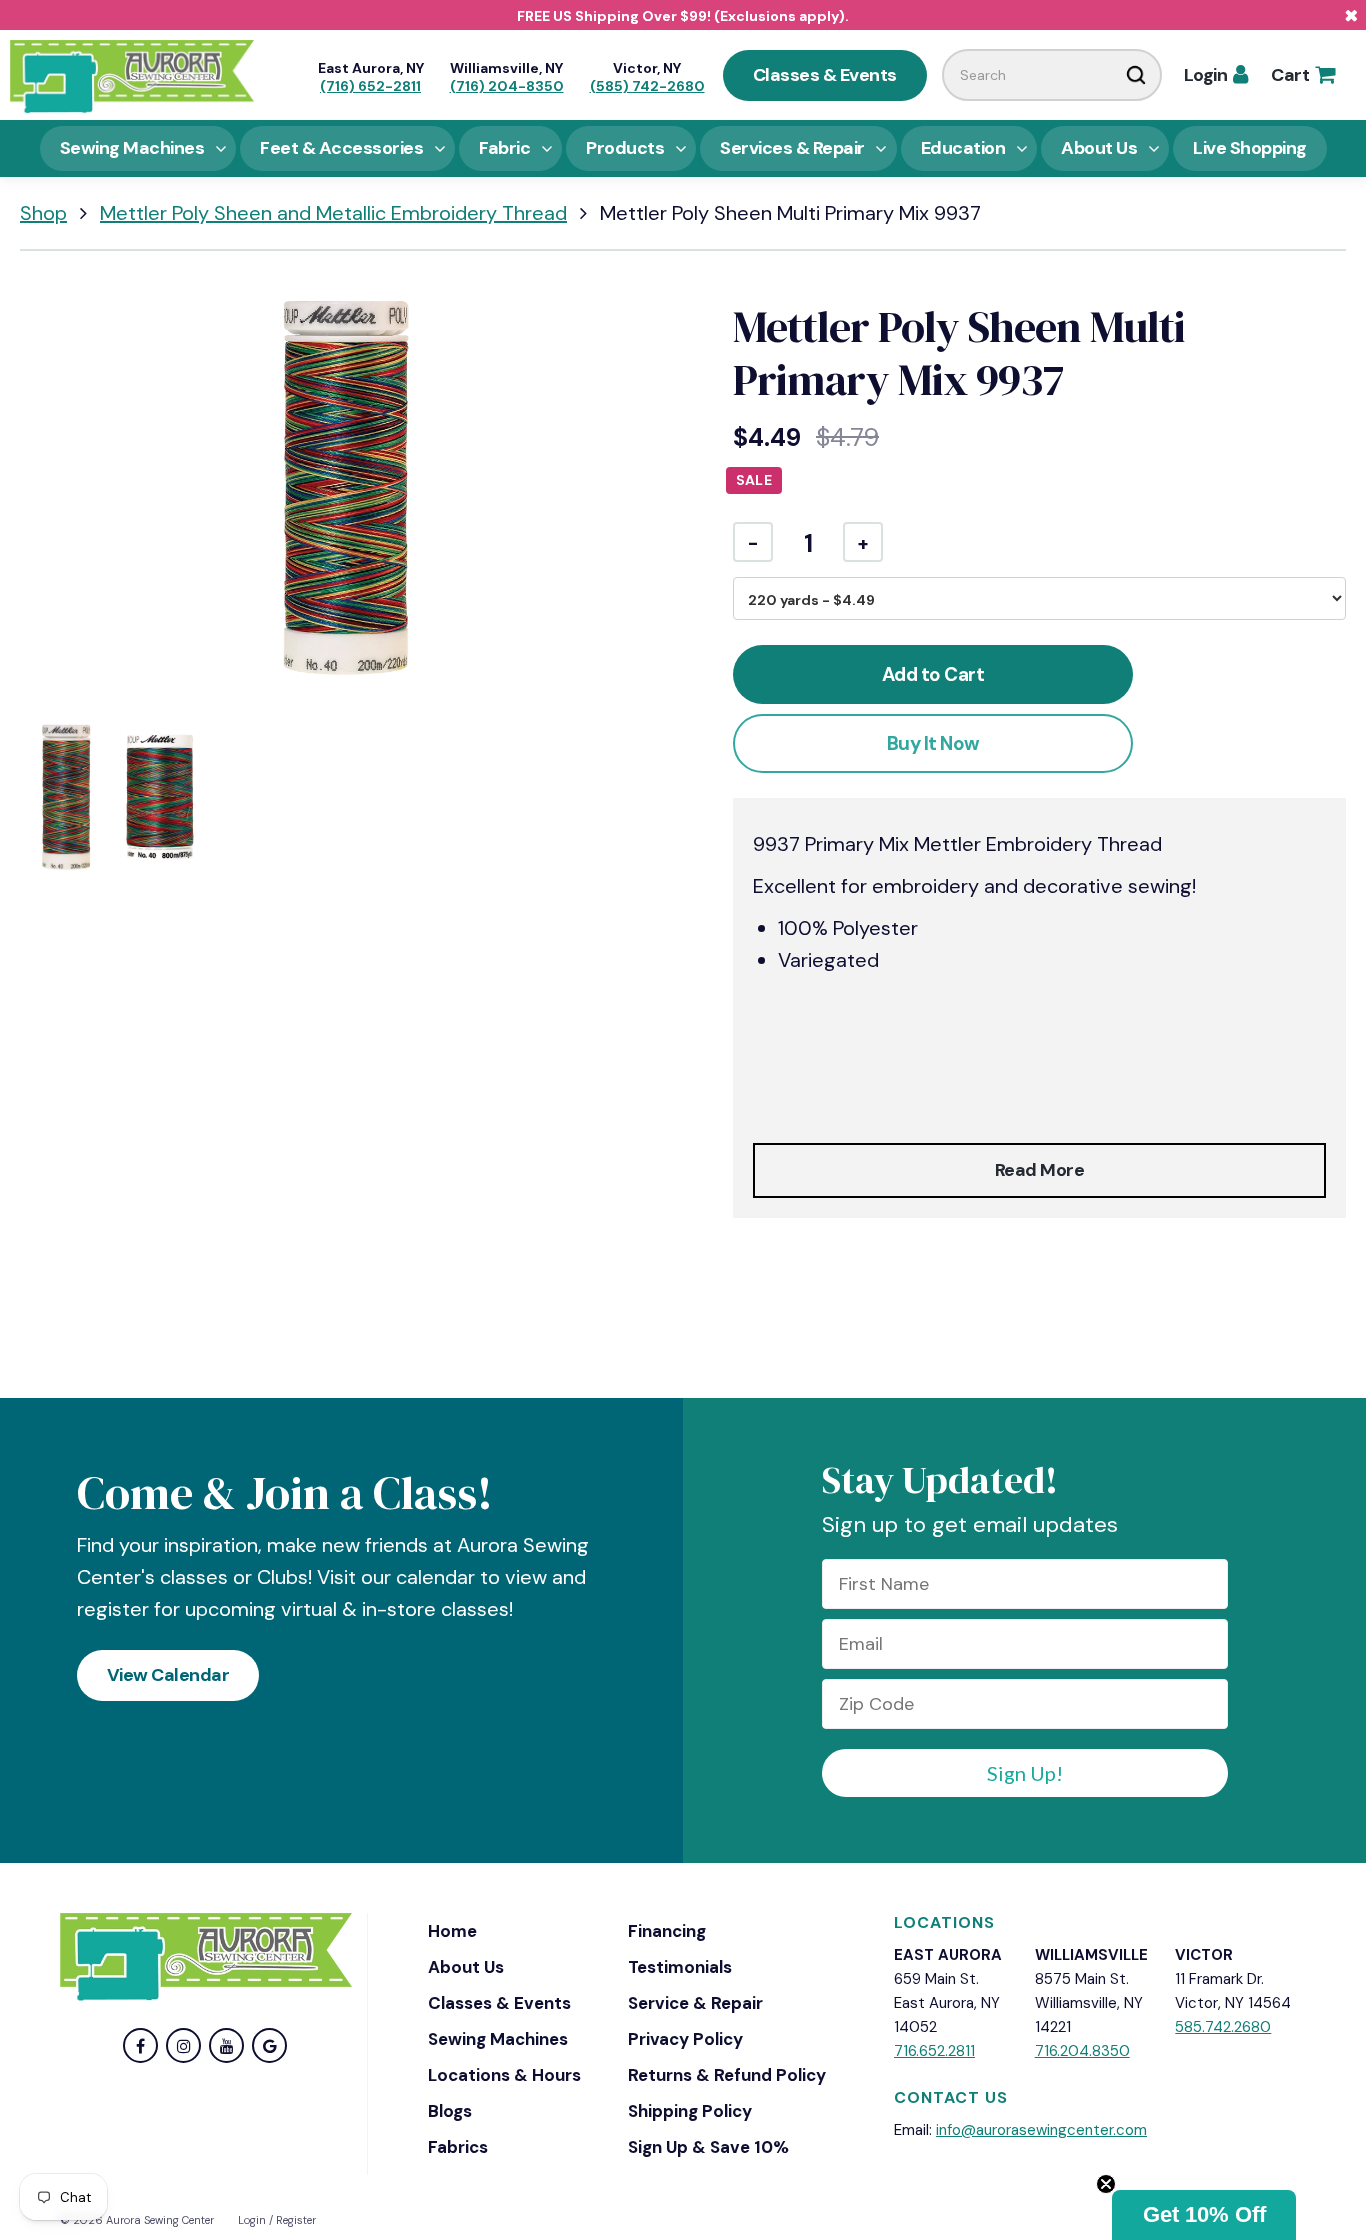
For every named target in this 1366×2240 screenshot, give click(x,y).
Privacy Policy (685, 2039)
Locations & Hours (504, 2075)
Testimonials (680, 1967)
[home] (132, 75)
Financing (667, 1931)
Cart (1302, 75)
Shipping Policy (690, 2111)
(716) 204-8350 (507, 86)
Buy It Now (933, 743)
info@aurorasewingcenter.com (1041, 2130)
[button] (1204, 2215)
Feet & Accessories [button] (341, 148)
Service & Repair (695, 2003)
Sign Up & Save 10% (708, 2147)
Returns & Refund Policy (727, 2075)
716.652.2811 (934, 2051)
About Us (466, 1967)
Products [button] (625, 148)
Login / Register (277, 2220)
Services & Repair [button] (792, 148)
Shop (43, 213)
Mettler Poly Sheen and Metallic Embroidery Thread (333, 213)
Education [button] (963, 148)
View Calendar (168, 1675)
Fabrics (458, 2147)
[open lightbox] (346, 488)
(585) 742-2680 (647, 86)
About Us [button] (1099, 148)
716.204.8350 (1082, 2051)
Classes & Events (825, 75)
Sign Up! (1025, 1773)
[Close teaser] (1106, 2184)
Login (1216, 75)
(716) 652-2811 (370, 86)
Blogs (450, 2111)
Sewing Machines (498, 2039)
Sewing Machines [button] (132, 148)
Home (452, 1931)
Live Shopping (1250, 148)
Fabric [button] (504, 148)
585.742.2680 (1223, 2027)
